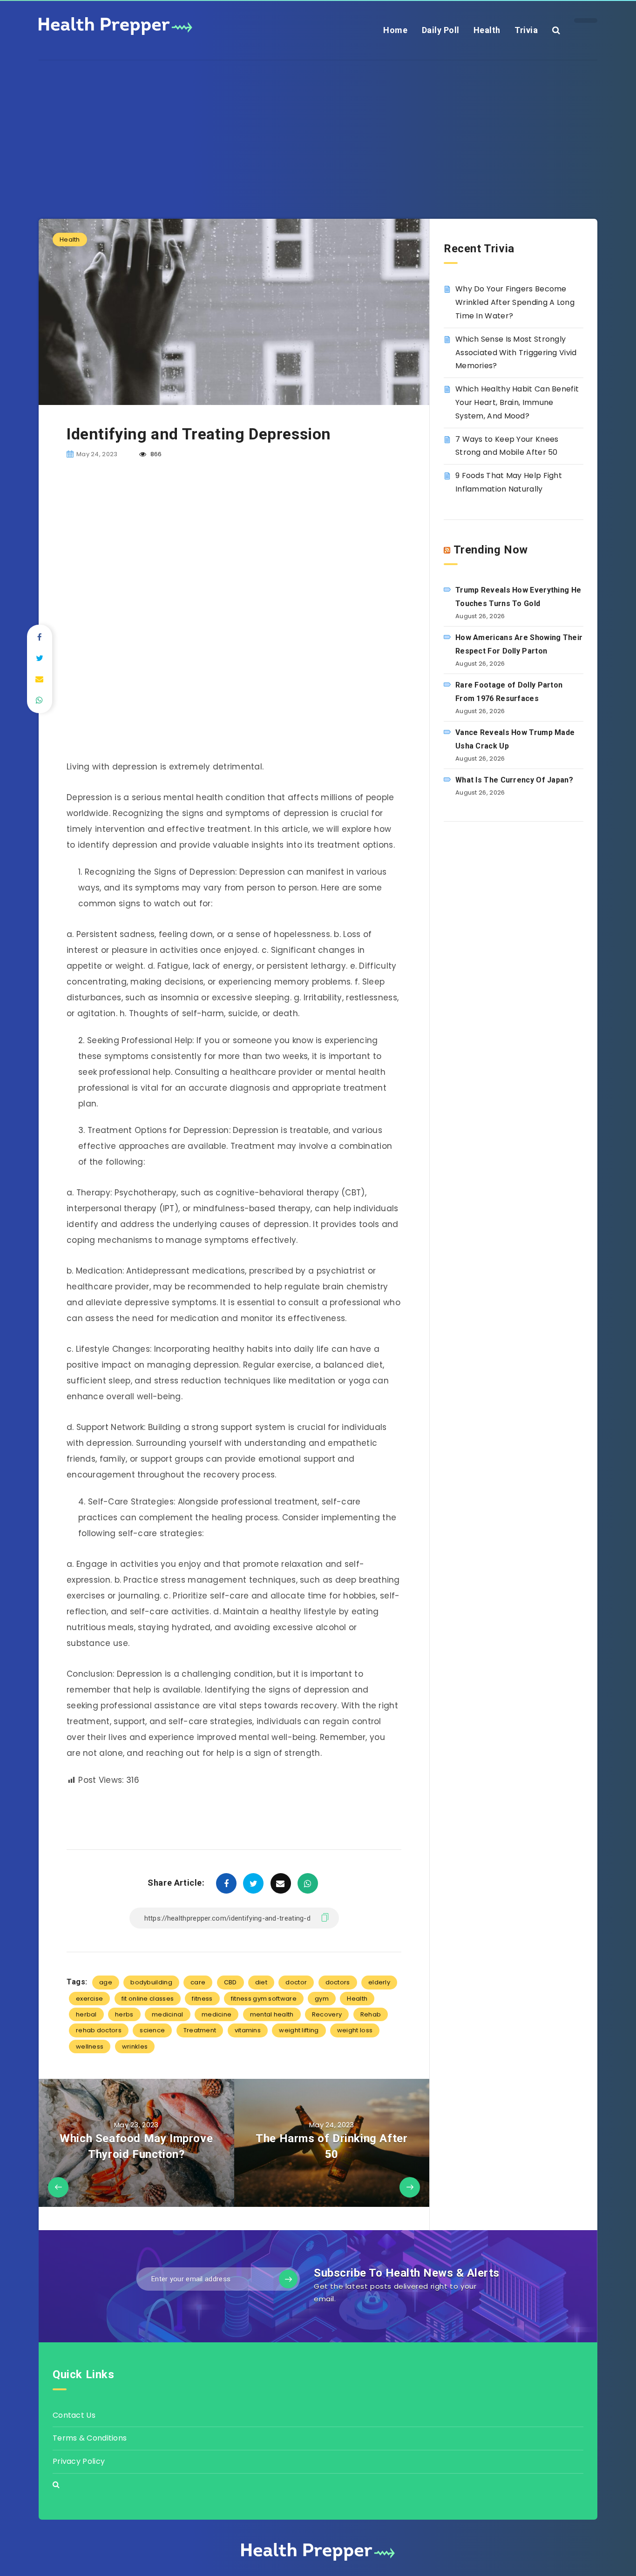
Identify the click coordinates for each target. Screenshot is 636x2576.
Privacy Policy (79, 2461)
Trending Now (491, 550)
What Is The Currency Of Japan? (514, 780)
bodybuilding (151, 1982)
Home (395, 30)
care (198, 1982)
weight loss (355, 2030)
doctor (296, 1982)
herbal (86, 2014)
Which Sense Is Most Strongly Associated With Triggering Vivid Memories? (516, 353)
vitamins (248, 2030)
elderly (379, 1982)
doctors (338, 1982)
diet (261, 1982)
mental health (272, 2014)
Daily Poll (441, 30)
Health (487, 30)
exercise (89, 1999)
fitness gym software (264, 1999)
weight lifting (299, 2030)
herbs (124, 2014)
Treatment (200, 2030)
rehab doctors (99, 2030)
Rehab (371, 2014)
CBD (230, 1982)
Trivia (526, 30)
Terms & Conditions (90, 2438)
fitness (202, 1999)
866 (155, 454)
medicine (217, 2014)
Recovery (327, 2014)
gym (322, 1999)
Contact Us (74, 2415)
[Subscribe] (288, 2279)
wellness (90, 2047)
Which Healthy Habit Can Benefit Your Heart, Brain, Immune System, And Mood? (517, 402)
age (106, 1982)
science (152, 2030)
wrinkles (135, 2047)
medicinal (168, 2014)
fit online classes (148, 1999)
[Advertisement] (318, 126)
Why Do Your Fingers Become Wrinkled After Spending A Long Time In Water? (515, 302)
